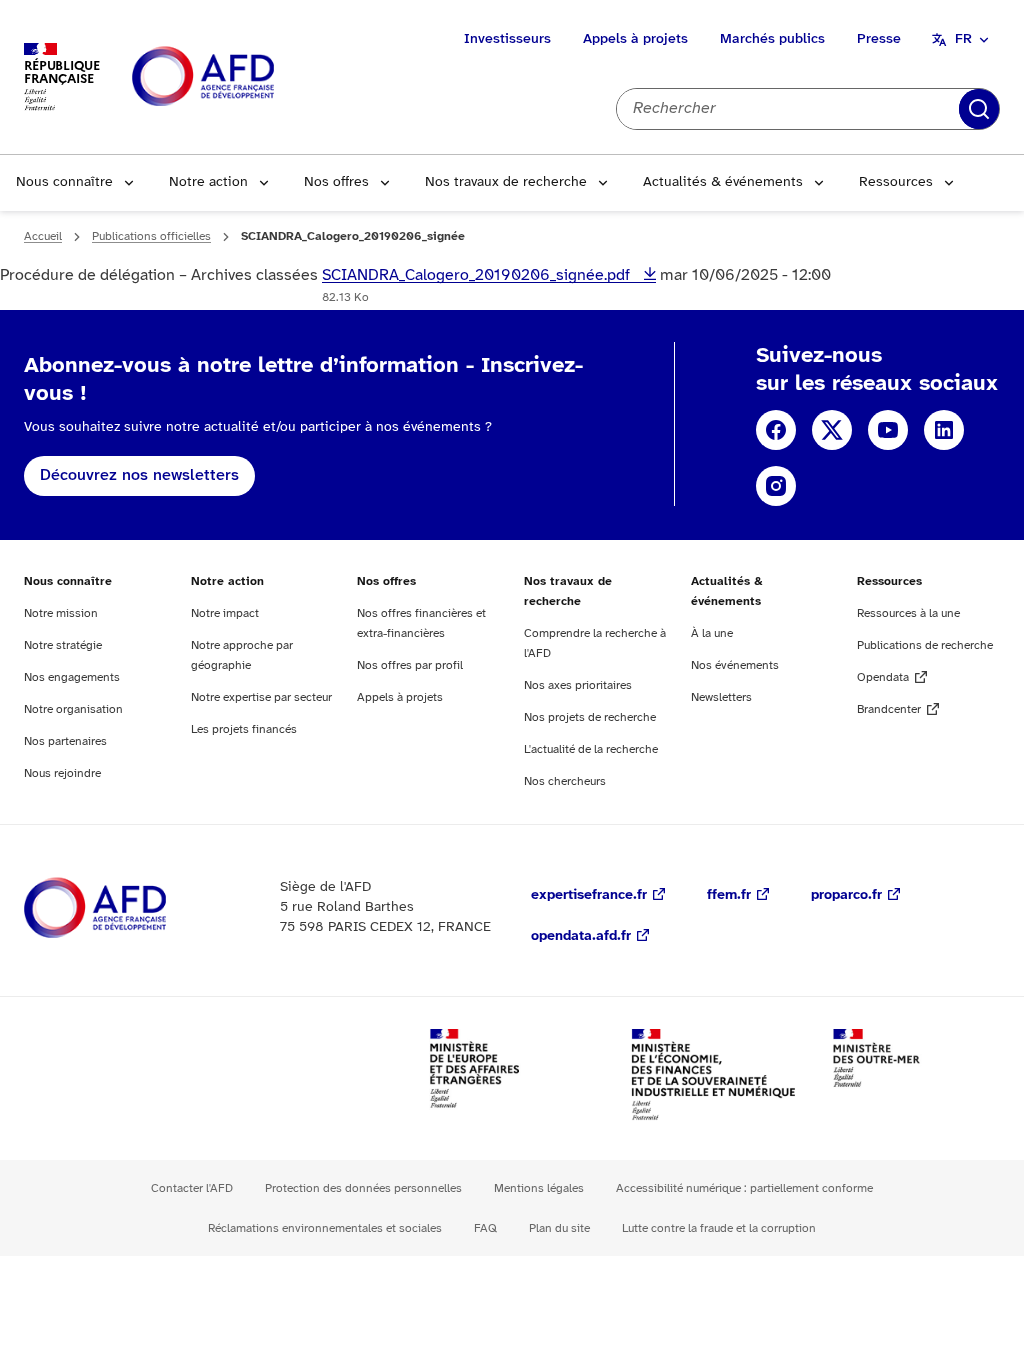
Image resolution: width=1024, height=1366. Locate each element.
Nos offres (336, 182)
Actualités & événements (723, 182)
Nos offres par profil (410, 665)
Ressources (896, 182)
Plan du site (559, 1228)
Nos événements (735, 665)
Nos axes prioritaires (578, 685)
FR (963, 39)
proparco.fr (846, 895)
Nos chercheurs (565, 781)
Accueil (43, 236)
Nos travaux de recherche (506, 182)
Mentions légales (539, 1188)
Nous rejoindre (62, 773)
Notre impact (225, 613)
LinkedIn (944, 430)
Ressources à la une (908, 613)
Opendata (883, 677)
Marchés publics (772, 39)
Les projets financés (244, 729)
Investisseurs (507, 39)
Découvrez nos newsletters (139, 475)
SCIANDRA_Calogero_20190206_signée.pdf (478, 275)
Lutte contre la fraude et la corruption (719, 1228)
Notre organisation (73, 709)
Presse (879, 39)
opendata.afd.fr (581, 936)
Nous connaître (64, 182)
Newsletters (721, 697)
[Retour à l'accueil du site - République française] (248, 77)
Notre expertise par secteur (261, 697)
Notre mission (61, 613)
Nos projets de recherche (590, 717)
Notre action (208, 182)
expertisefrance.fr (589, 895)
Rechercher (979, 109)
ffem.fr (729, 895)
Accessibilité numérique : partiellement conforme (744, 1188)
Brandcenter (889, 709)
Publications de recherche (925, 645)
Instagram (776, 486)
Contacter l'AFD (192, 1188)
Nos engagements (72, 677)
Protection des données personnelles (363, 1188)
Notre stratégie (63, 645)
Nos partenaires (65, 741)
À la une (712, 633)
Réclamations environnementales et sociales (325, 1228)
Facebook (776, 430)
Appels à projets (635, 39)
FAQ (485, 1228)
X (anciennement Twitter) (832, 430)
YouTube (888, 430)
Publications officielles (151, 236)
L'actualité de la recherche (591, 749)
